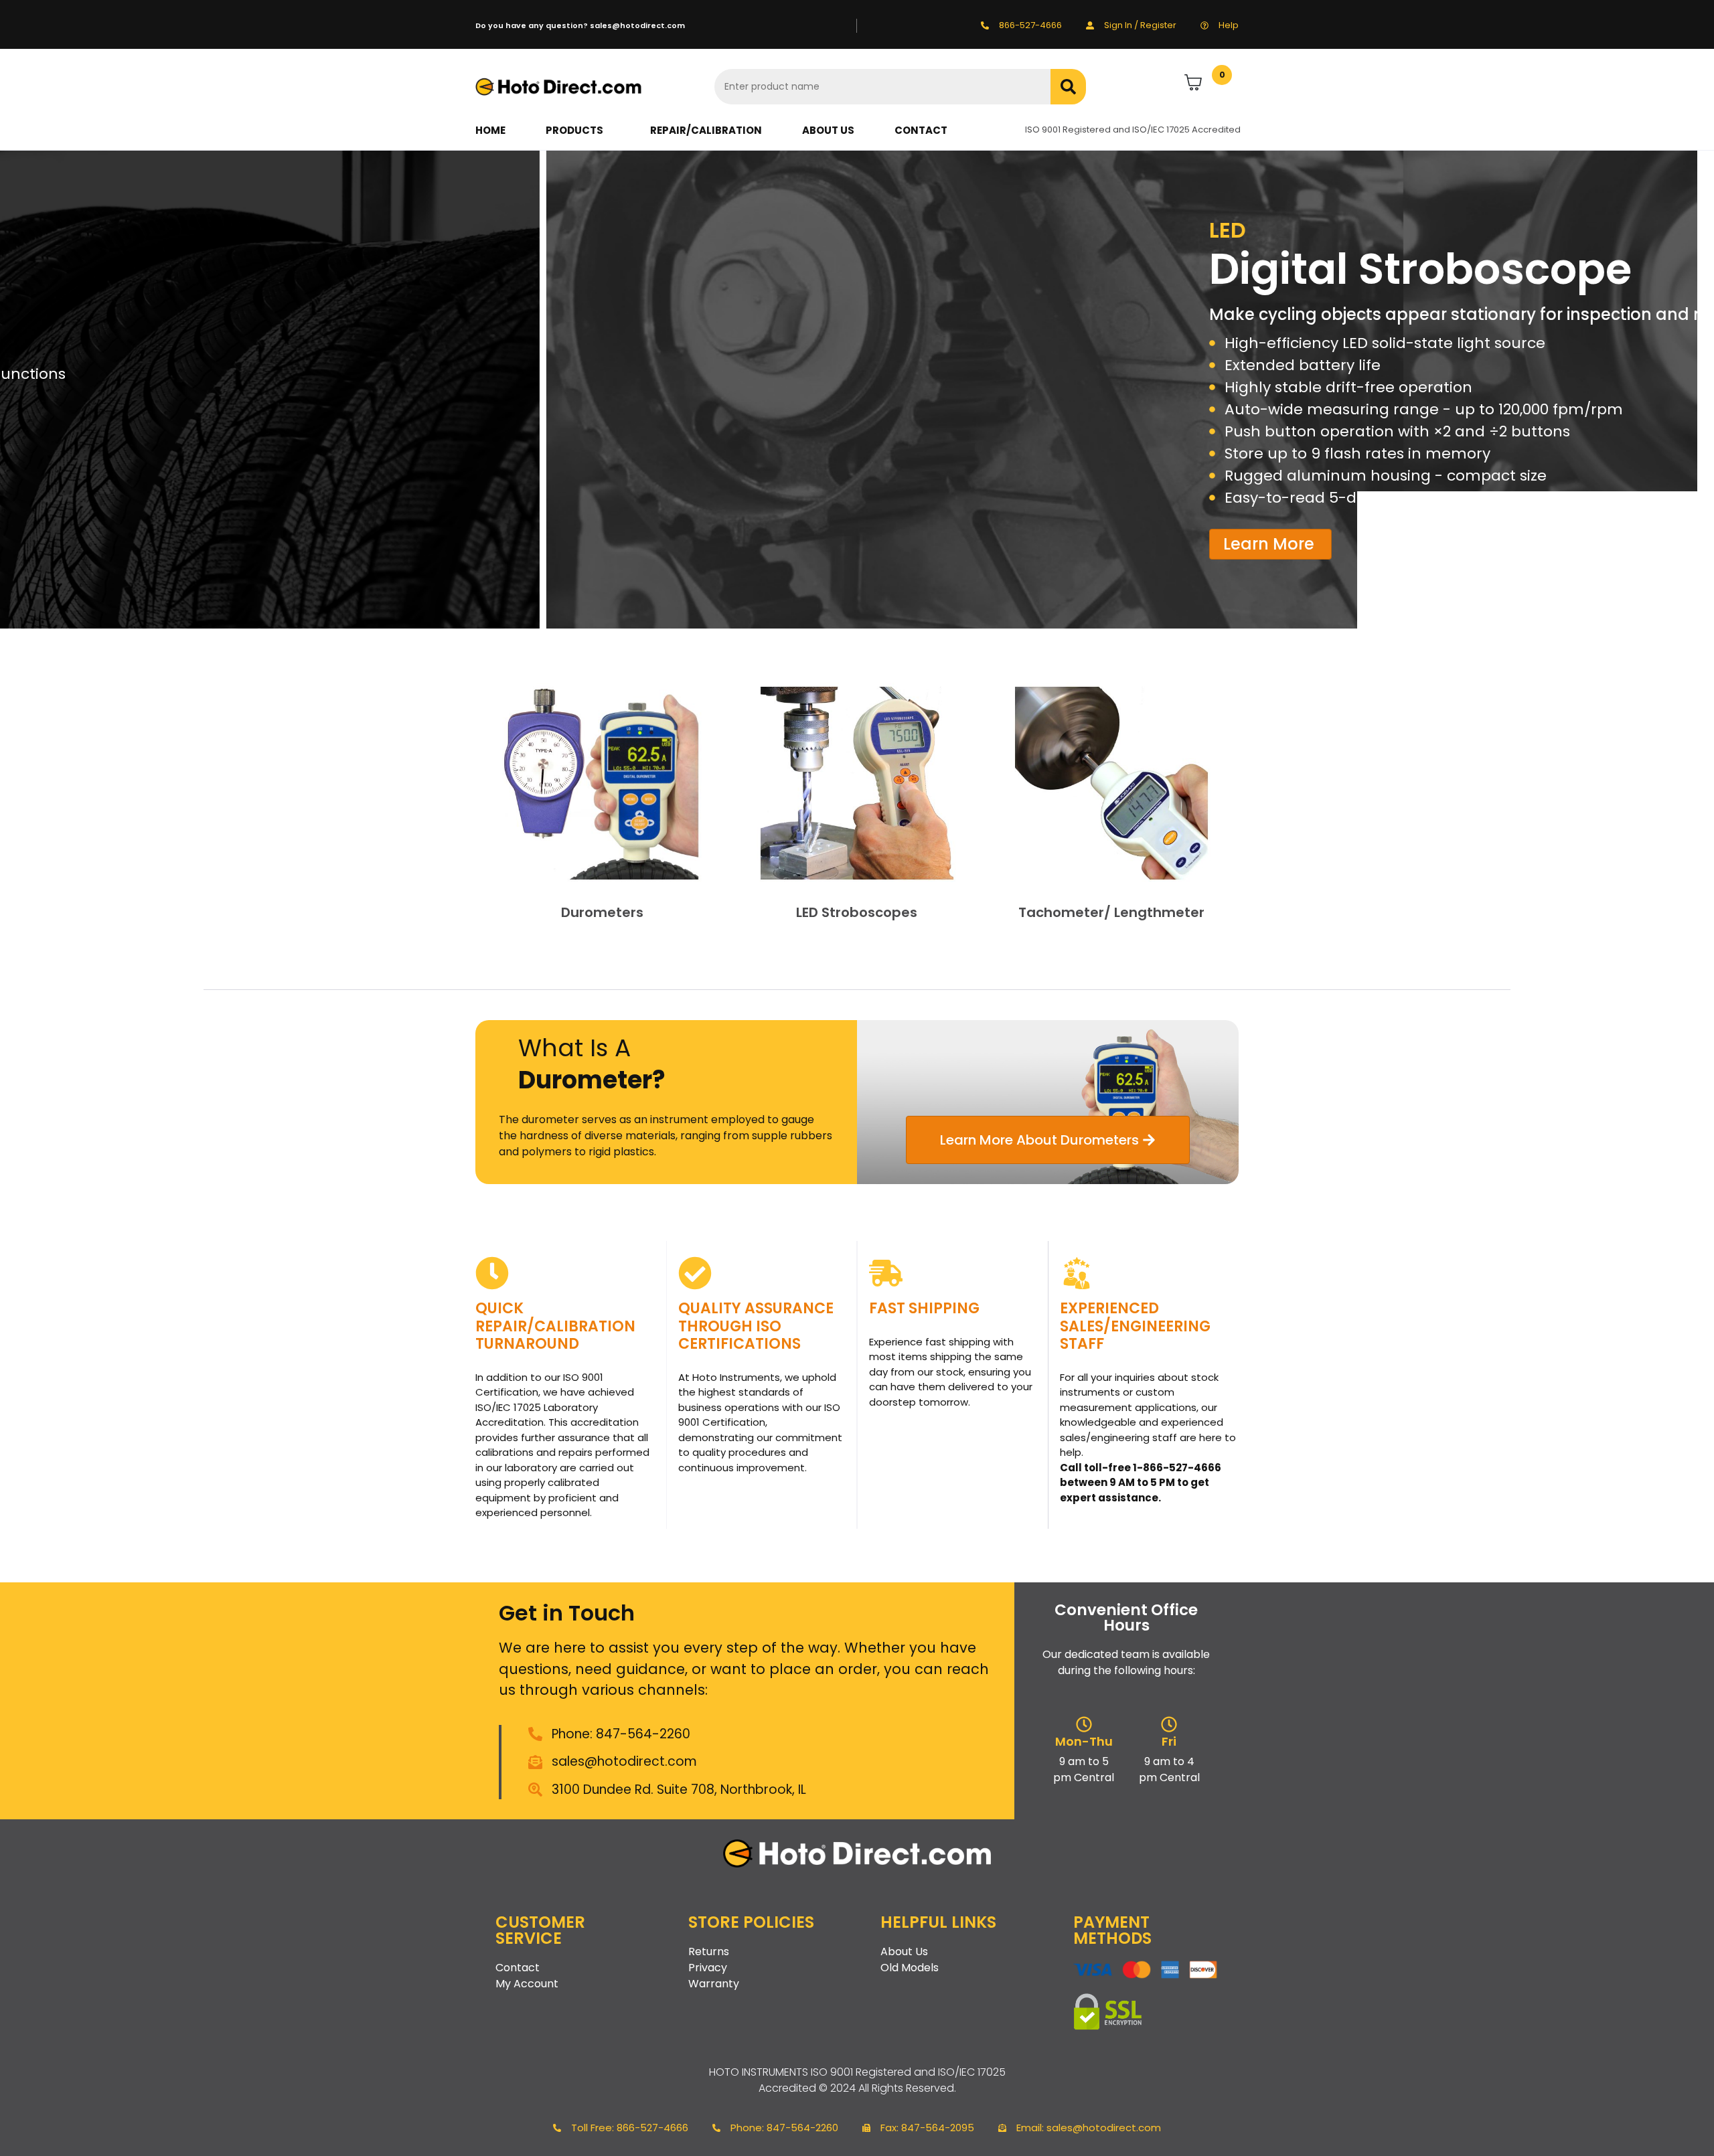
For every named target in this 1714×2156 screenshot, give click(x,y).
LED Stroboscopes (857, 912)
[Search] (1068, 87)
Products (574, 130)
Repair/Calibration (706, 130)
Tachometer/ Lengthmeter (1111, 912)
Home (490, 130)
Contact (921, 130)
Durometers (602, 912)
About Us (828, 130)
